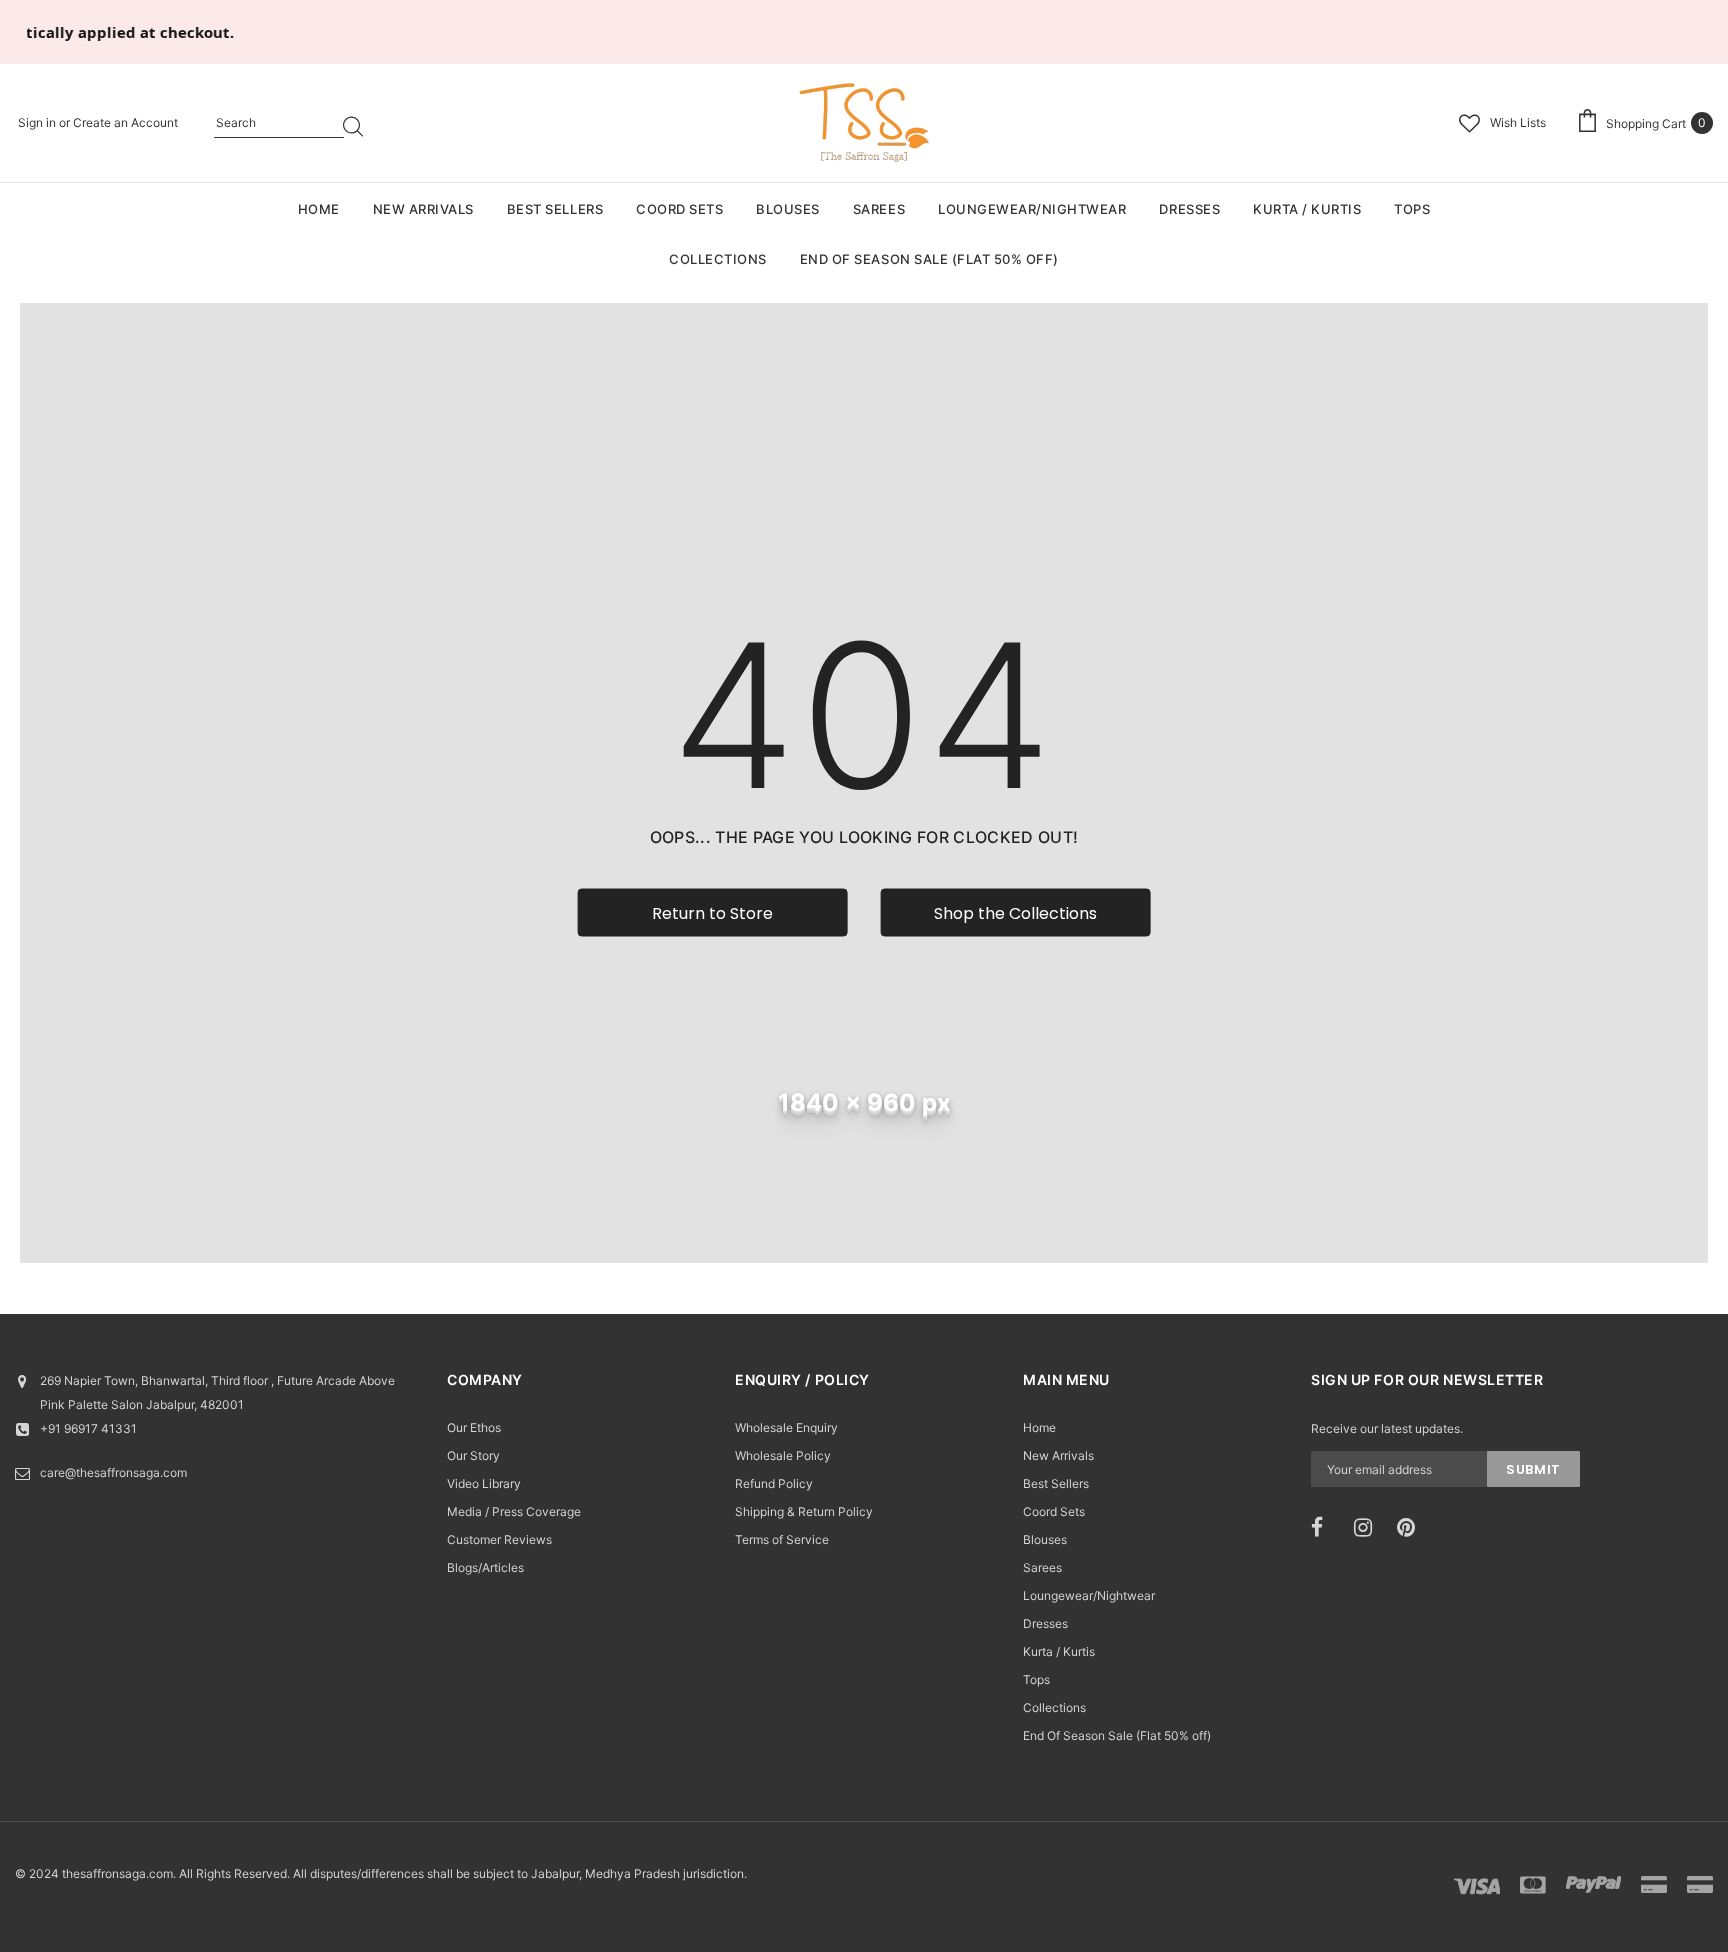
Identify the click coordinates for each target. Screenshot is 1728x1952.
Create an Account (125, 122)
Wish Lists (1518, 122)
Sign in (38, 122)
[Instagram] (1369, 1528)
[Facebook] (1326, 1528)
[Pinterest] (1412, 1528)
